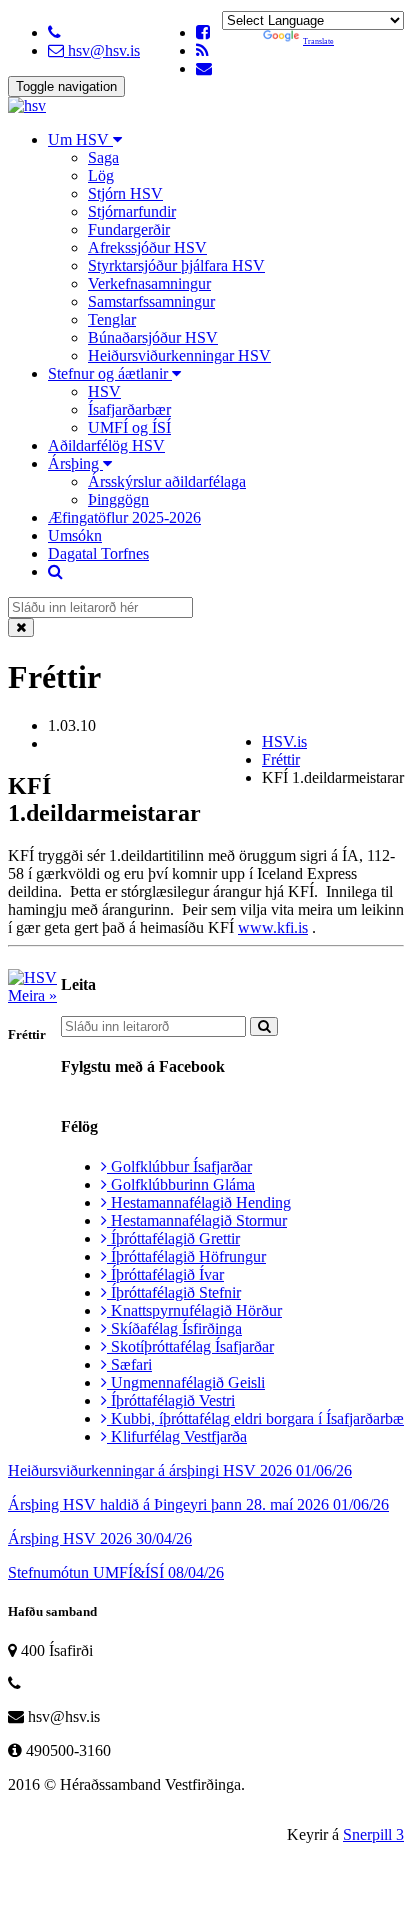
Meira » (32, 995)
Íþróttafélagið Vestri (171, 1400)
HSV (104, 391)
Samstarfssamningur (151, 301)
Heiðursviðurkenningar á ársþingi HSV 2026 (180, 1470)
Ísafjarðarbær (129, 409)
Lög (101, 175)
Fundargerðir (129, 229)
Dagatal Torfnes (98, 553)
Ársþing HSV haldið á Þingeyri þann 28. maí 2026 (198, 1504)
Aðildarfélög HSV (106, 445)
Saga (103, 157)
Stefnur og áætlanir (110, 373)
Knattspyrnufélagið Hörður (194, 1310)
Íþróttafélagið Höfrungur (186, 1256)
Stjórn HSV (125, 193)
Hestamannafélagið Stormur (197, 1220)
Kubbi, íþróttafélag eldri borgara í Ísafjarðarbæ (255, 1418)
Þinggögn (118, 499)
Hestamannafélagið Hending (199, 1202)
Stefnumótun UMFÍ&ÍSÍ (116, 1572)
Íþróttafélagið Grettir (173, 1238)
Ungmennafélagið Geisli (186, 1382)
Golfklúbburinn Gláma (181, 1184)
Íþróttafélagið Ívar (165, 1274)
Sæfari (129, 1364)
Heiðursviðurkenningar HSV (179, 355)
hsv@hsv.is (102, 50)
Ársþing (75, 463)
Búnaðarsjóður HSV (153, 337)
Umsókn (75, 535)
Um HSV (80, 139)
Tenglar (112, 319)
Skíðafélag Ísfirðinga (174, 1328)
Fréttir (281, 759)
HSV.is (284, 741)
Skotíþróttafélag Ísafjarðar (190, 1346)
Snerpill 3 (373, 1834)
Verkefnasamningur (149, 283)
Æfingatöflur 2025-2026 (124, 517)
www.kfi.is (273, 927)
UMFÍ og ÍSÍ (129, 427)
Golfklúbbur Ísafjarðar (179, 1166)
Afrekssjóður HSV (147, 247)
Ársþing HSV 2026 (100, 1538)
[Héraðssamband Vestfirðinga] (27, 105)
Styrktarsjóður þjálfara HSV (176, 265)
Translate (318, 41)
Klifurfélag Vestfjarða (177, 1436)
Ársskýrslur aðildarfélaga (167, 481)
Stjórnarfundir (132, 211)
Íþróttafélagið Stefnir (174, 1292)
